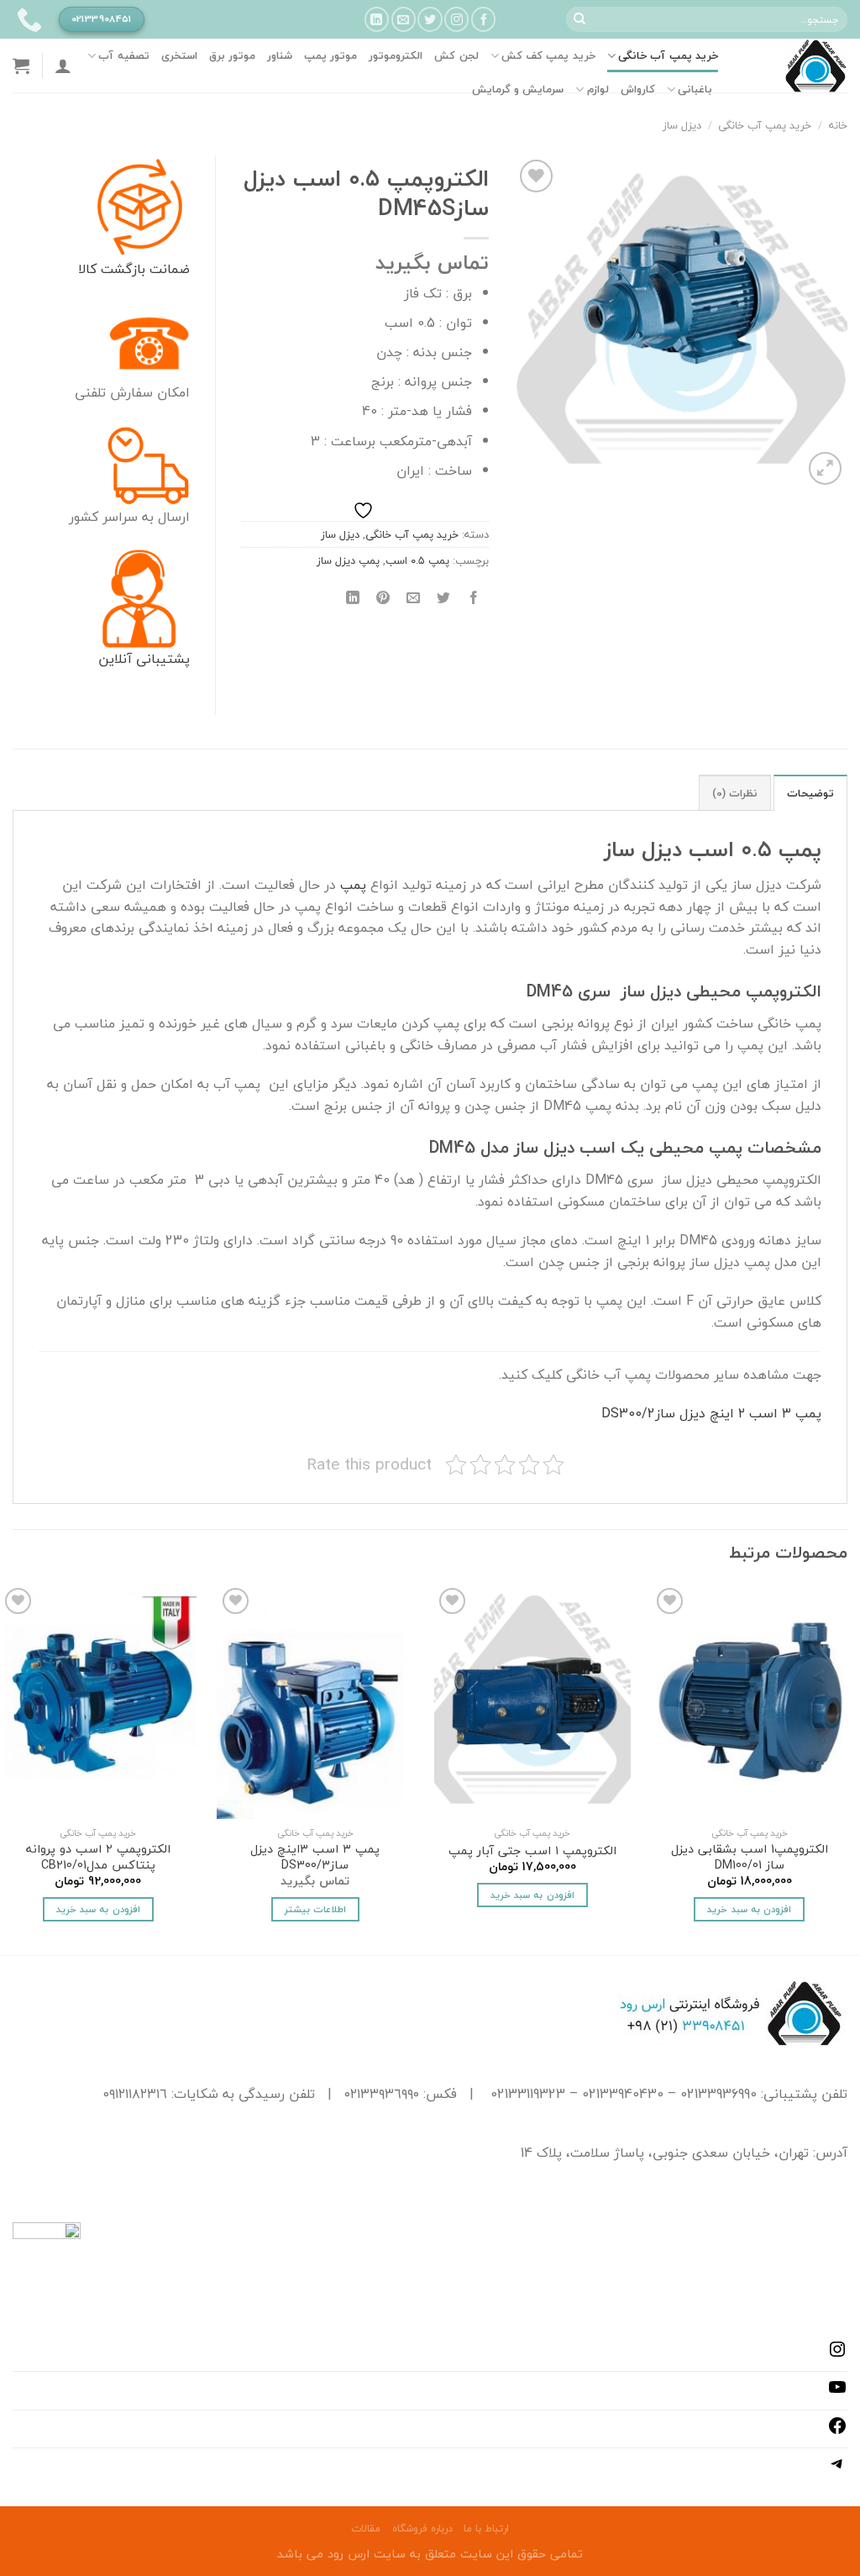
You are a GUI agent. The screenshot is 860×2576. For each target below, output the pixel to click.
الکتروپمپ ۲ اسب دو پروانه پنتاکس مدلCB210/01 (98, 1857)
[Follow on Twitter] (430, 19)
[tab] (810, 792)
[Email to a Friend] (414, 599)
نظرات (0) (735, 793)
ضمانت (168, 269)
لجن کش (456, 55)
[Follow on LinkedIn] (377, 19)
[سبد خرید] (21, 66)
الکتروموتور (396, 55)
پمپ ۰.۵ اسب (417, 560)
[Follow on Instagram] (456, 19)
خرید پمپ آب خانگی (668, 55)
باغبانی (695, 89)
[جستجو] (579, 19)
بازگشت (121, 269)
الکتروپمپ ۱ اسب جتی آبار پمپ (532, 1851)
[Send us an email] (404, 19)
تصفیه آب (123, 55)
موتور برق (232, 55)
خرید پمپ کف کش (548, 55)
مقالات (366, 2529)
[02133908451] (27, 19)
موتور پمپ (330, 55)
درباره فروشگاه (422, 2529)
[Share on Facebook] (474, 599)
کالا (87, 269)
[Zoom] (825, 468)
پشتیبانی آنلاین (144, 659)
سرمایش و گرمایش (518, 89)
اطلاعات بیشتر (315, 1909)
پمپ (353, 885)
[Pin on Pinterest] (383, 599)
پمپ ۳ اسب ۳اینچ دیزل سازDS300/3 (315, 1857)
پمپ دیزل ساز (348, 560)
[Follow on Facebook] (483, 19)
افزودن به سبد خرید (749, 1909)
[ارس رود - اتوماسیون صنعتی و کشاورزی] (795, 66)
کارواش (638, 89)
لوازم (598, 89)
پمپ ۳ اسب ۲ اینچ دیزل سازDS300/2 (711, 1413)
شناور (280, 55)
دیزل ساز (682, 125)
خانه (838, 125)
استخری (179, 55)
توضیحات (810, 793)
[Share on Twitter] (444, 599)
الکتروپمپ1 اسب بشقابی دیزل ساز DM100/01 (750, 1857)
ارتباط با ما (486, 2529)
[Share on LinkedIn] (352, 599)
